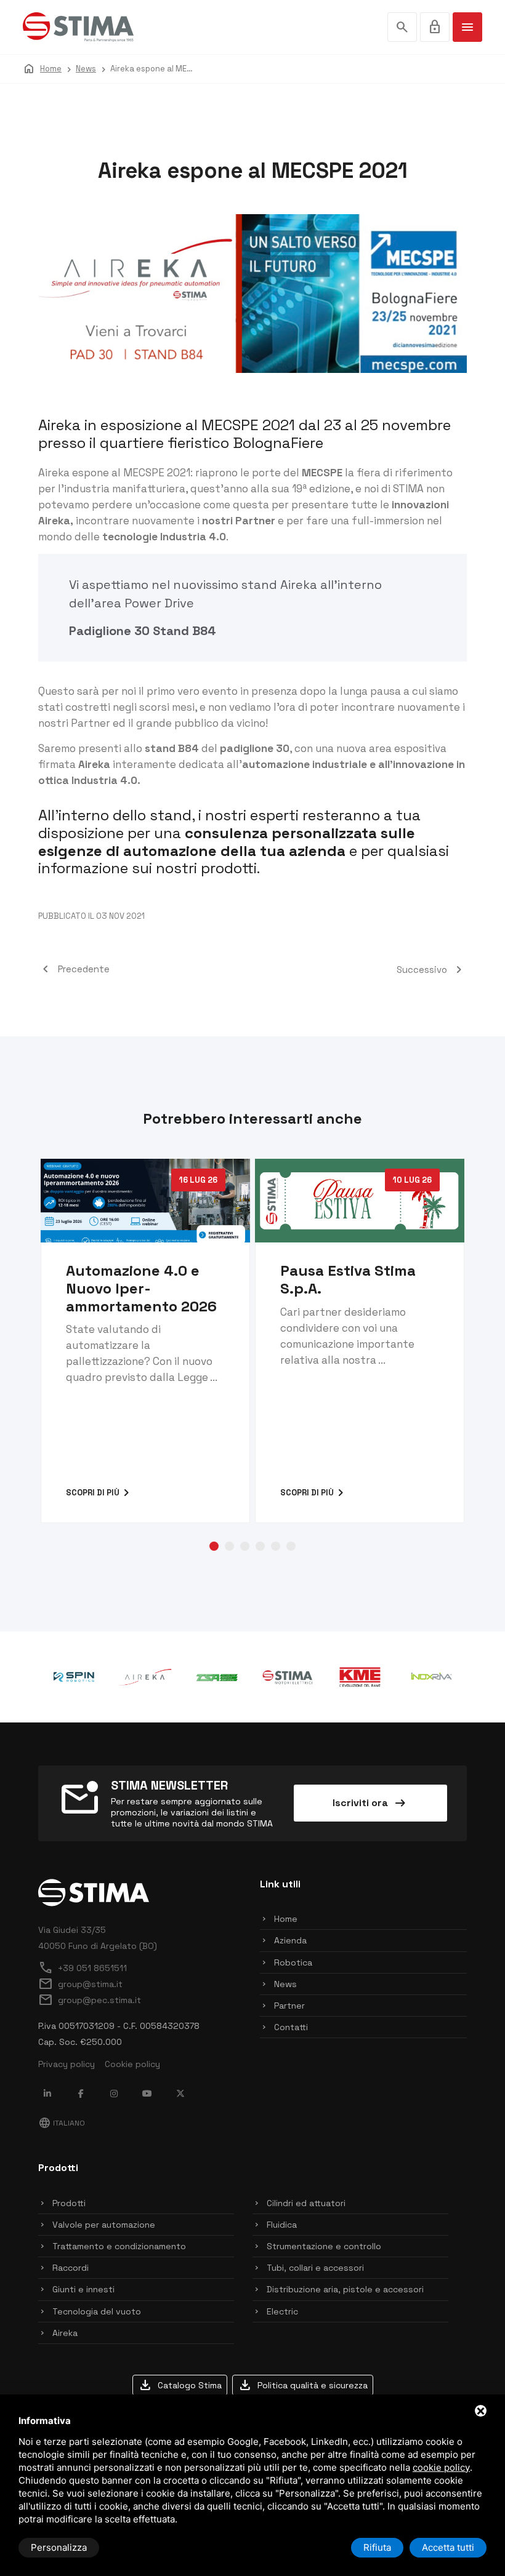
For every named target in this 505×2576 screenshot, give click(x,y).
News (285, 1984)
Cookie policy (132, 2064)
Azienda (290, 1940)
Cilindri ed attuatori (306, 2203)
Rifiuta (377, 2547)
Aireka (299, 585)
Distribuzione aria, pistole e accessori (345, 2289)
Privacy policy (67, 2064)
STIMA (408, 489)
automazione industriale (305, 764)
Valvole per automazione (104, 2225)
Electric (282, 2311)
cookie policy (441, 2467)
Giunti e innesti (83, 2289)
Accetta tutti (448, 2547)
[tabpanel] (145, 1341)
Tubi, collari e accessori (315, 2268)
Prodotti (69, 2203)
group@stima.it (80, 1984)
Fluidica (282, 2225)
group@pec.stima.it (90, 2000)
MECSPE (322, 473)
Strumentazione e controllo (324, 2246)
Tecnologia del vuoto (97, 2311)
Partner (289, 2006)
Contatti (291, 2027)
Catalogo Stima (180, 2385)
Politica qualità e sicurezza (303, 2385)
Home (286, 1919)
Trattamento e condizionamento (119, 2246)
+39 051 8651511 (83, 1968)
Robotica (293, 1962)
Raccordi (71, 2268)
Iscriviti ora (370, 1803)
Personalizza (59, 2547)
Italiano (62, 2123)
